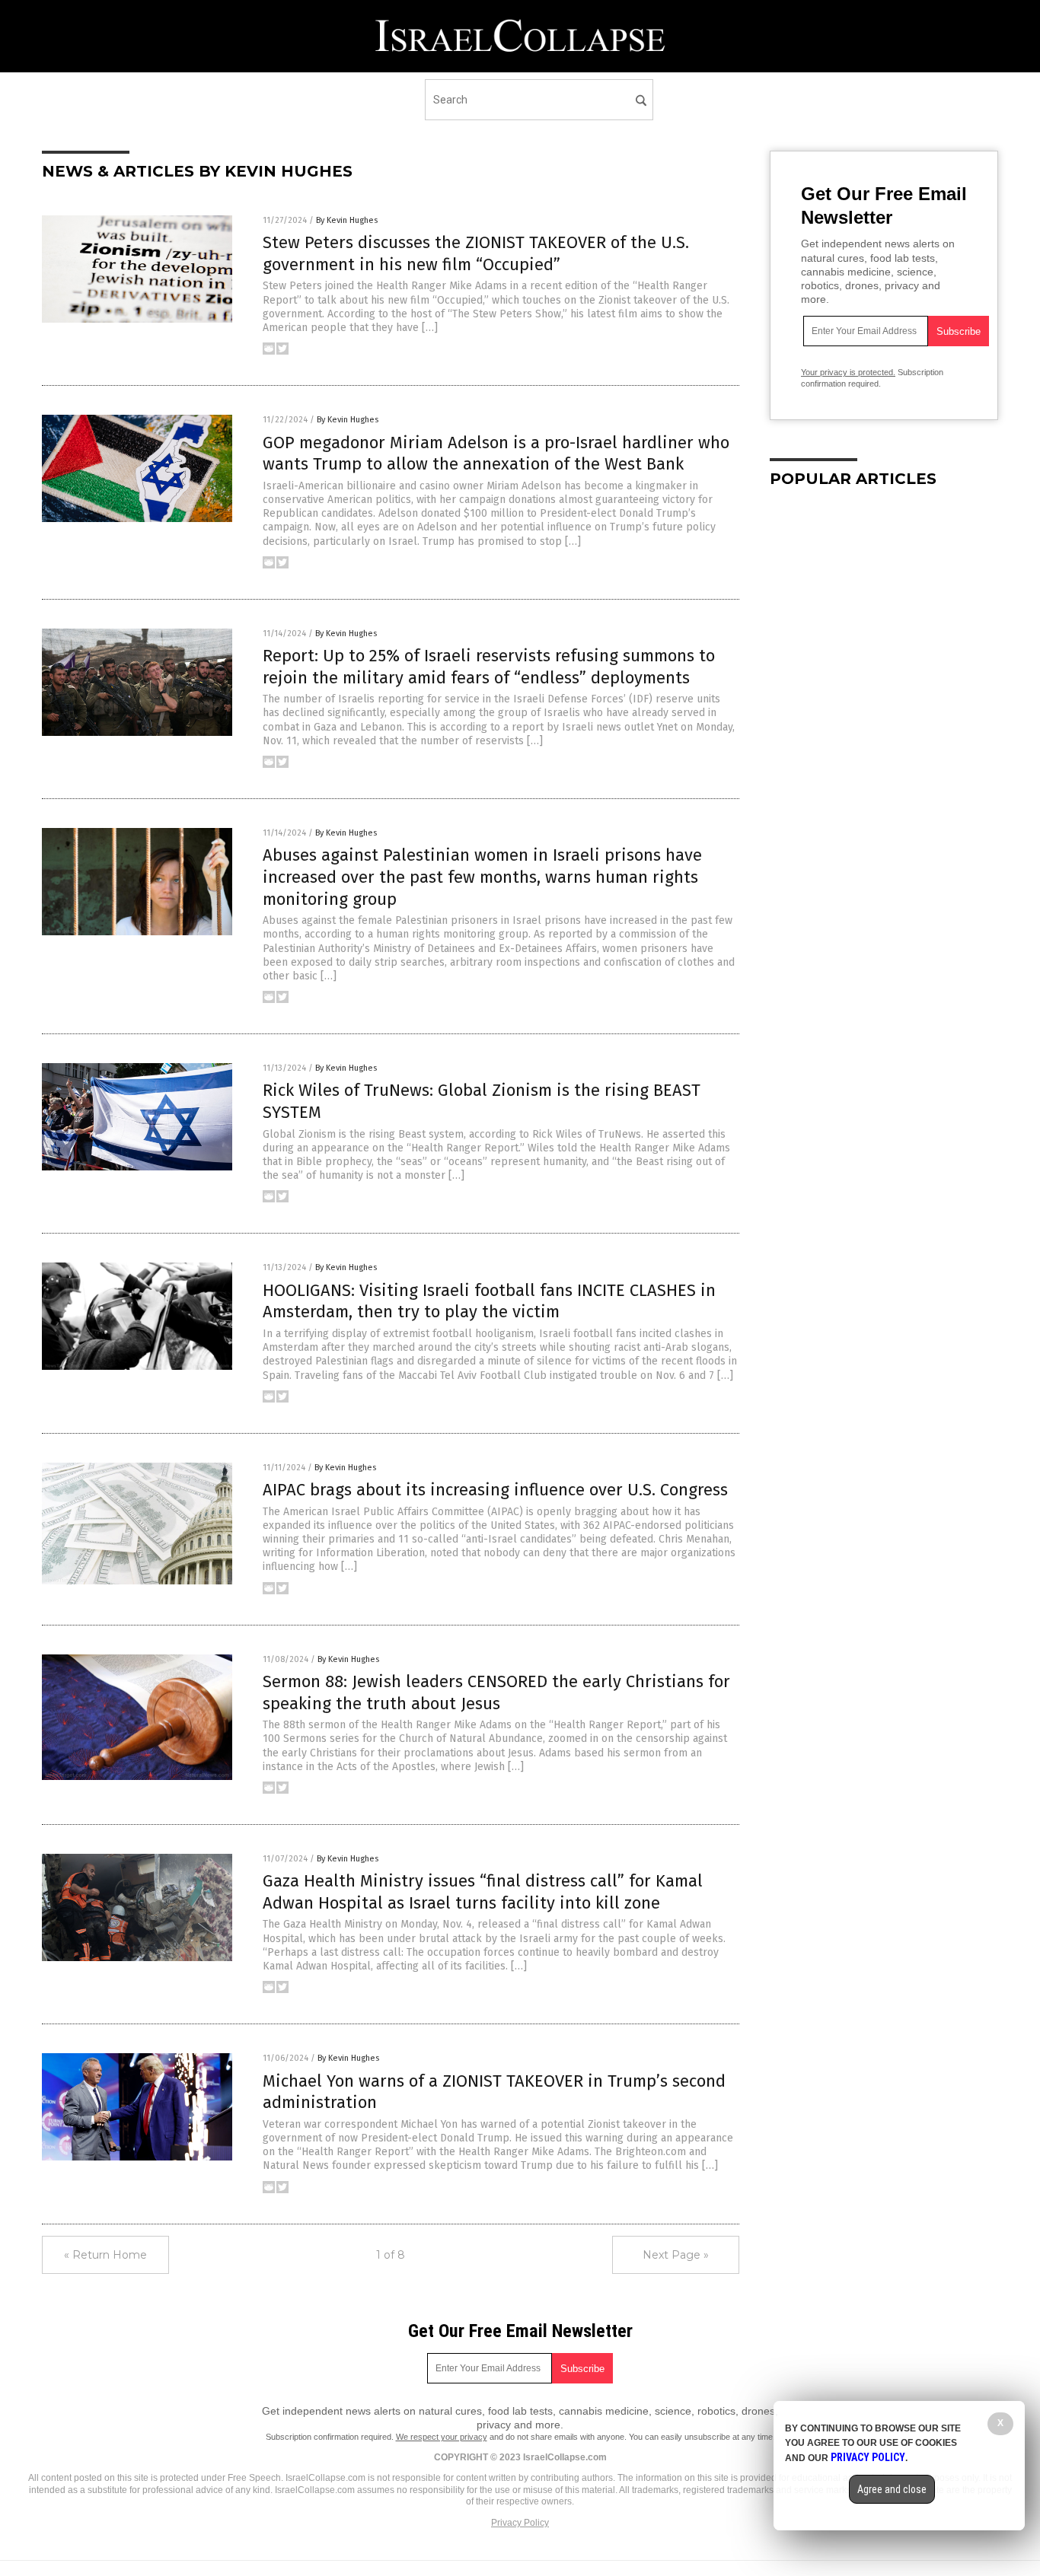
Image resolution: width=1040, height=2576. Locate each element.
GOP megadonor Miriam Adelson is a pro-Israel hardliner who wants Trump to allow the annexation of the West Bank (496, 454)
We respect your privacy (442, 2437)
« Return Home (105, 2255)
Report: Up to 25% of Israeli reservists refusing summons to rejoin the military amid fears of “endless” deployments (489, 667)
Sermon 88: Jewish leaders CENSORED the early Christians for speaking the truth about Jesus (496, 1692)
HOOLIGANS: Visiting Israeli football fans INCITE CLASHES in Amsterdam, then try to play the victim (489, 1301)
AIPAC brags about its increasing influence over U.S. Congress (495, 1490)
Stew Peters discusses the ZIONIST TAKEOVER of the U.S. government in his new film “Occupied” (476, 253)
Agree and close (892, 2489)
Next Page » (676, 2255)
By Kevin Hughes (347, 220)
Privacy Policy (520, 2523)
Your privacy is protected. (848, 372)
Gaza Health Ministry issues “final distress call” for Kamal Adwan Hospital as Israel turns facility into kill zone (483, 1892)
